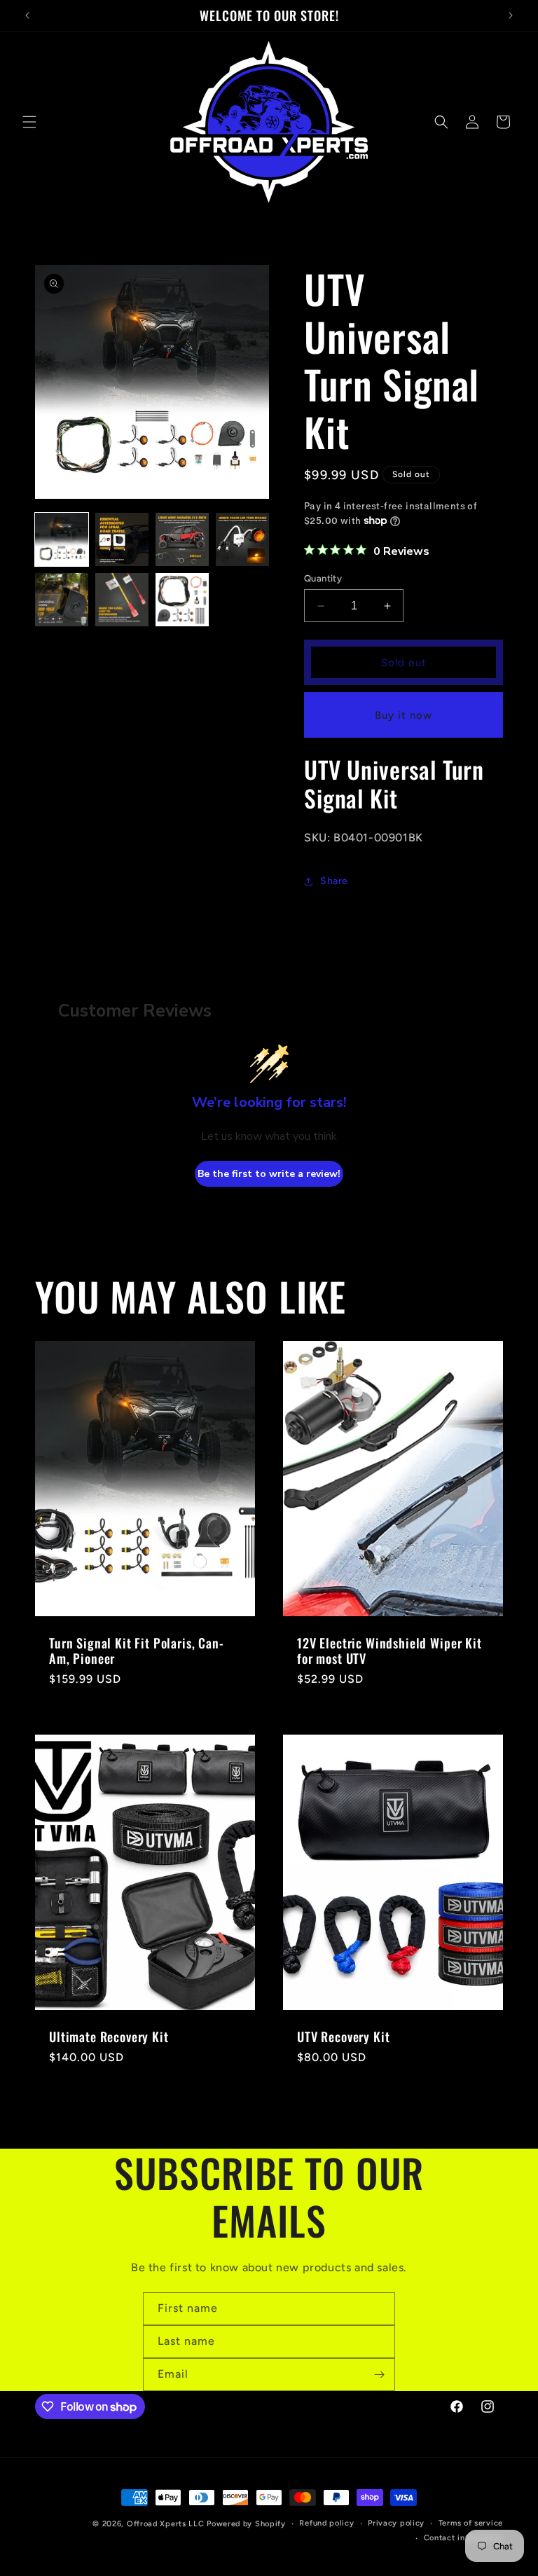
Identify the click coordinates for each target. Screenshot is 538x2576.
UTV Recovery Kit (343, 2036)
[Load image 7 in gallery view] (182, 600)
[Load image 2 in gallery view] (122, 539)
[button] (29, 122)
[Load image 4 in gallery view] (242, 539)
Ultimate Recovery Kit (109, 2036)
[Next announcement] (511, 15)
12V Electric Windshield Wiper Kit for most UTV (389, 1651)
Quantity (323, 578)
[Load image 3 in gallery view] (182, 539)
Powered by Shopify (246, 2524)
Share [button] (334, 881)
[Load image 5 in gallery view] (62, 600)
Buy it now (403, 715)
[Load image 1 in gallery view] (62, 539)
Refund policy (326, 2523)
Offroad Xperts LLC (166, 2524)
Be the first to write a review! (269, 1174)
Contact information (463, 2538)
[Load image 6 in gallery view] (122, 600)
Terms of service (471, 2523)
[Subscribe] (379, 2375)
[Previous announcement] (27, 15)
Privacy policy (396, 2523)
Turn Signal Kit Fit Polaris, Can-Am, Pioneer (137, 1651)
